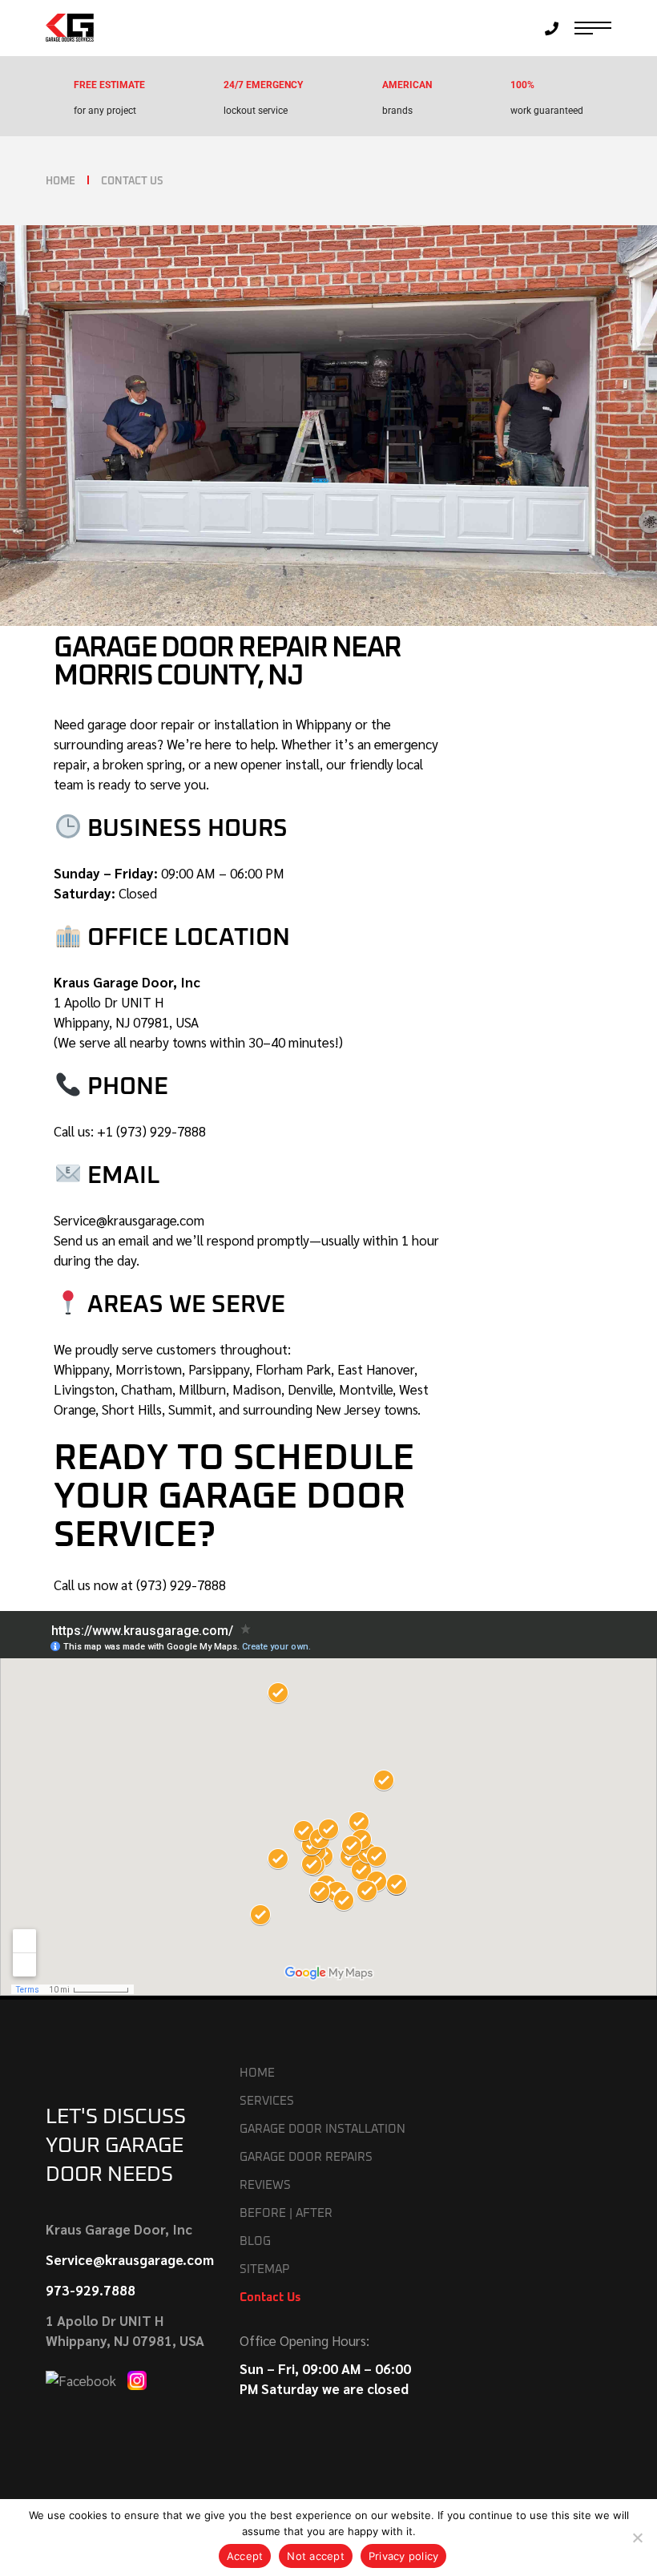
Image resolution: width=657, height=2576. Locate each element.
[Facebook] (83, 2379)
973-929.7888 (91, 2290)
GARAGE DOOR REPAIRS (306, 2157)
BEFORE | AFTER (286, 2213)
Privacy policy (404, 2556)
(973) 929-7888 (181, 1585)
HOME (257, 2073)
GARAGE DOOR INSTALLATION (322, 2129)
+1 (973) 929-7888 (151, 1131)
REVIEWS (265, 2185)
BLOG (255, 2241)
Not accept (316, 2556)
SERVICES (267, 2101)
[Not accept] (637, 2538)
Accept (245, 2556)
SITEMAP (264, 2269)
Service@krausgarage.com (129, 1220)
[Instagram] (137, 2379)
